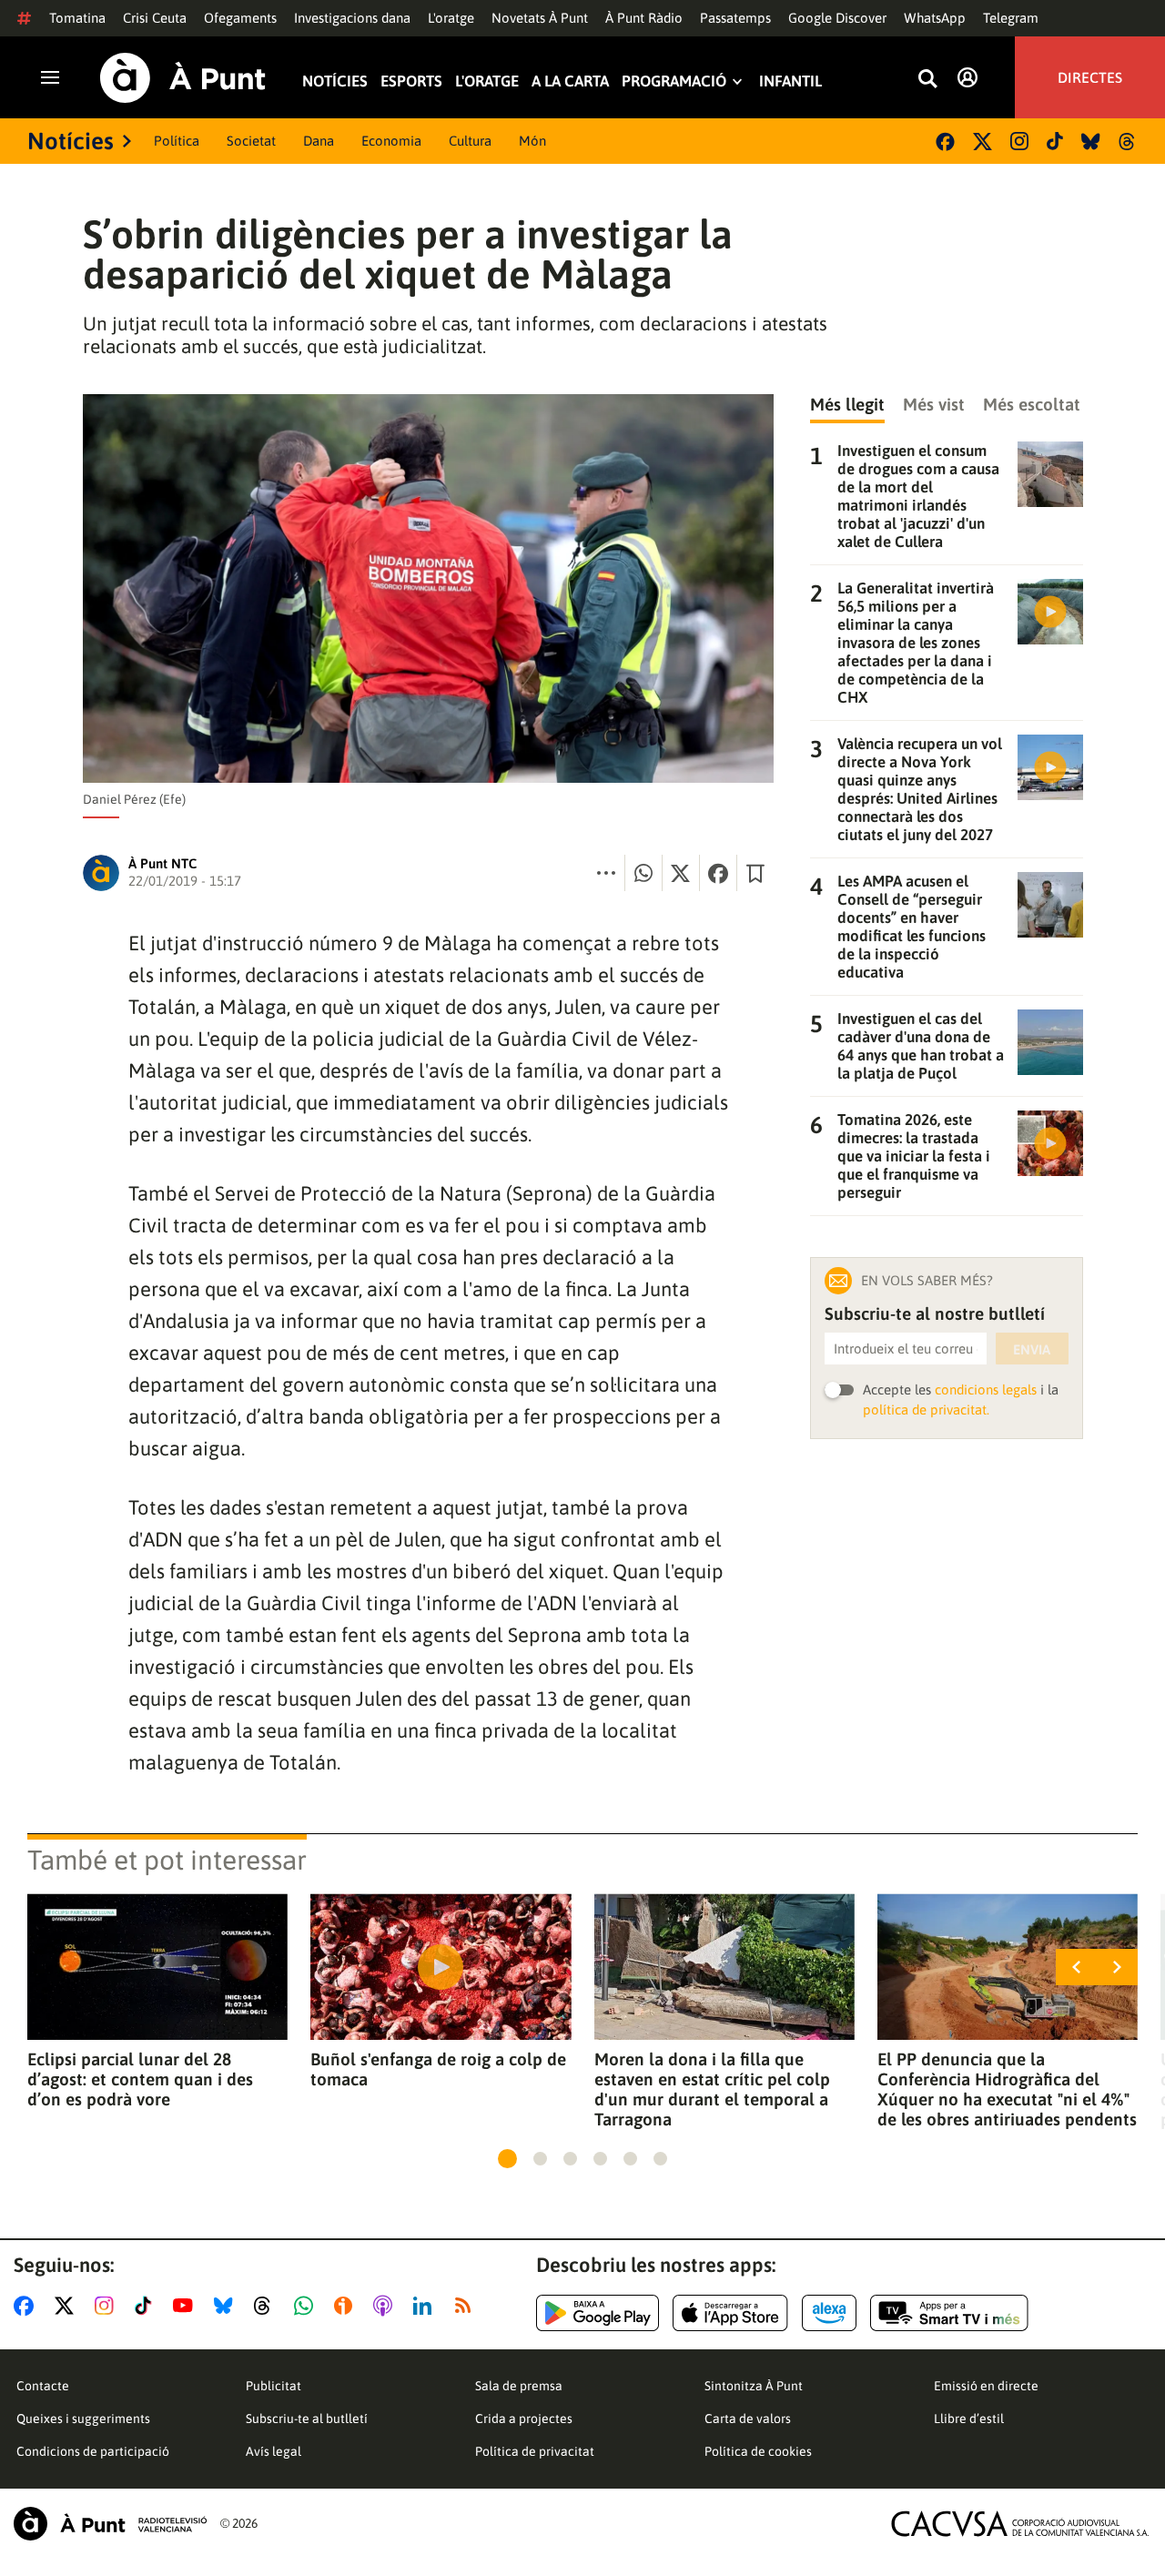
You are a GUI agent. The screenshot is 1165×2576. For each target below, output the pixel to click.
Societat (251, 141)
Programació (674, 81)
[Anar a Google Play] (598, 2313)
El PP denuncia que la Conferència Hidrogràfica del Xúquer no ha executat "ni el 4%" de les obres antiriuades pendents (1007, 2089)
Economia (391, 141)
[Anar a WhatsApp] (307, 2306)
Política (177, 141)
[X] (983, 142)
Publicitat (274, 2386)
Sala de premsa (519, 2386)
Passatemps (735, 18)
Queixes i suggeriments (83, 2419)
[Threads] (1128, 142)
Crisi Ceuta (155, 18)
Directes (1090, 77)
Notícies (335, 81)
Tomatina (77, 18)
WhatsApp (935, 18)
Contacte (43, 2386)
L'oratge (451, 18)
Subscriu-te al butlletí (307, 2419)
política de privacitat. (926, 1410)
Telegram (1011, 18)
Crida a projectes (524, 2419)
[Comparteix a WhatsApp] (643, 873)
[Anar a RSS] (467, 2306)
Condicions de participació (93, 2451)
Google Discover (837, 18)
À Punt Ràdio (644, 18)
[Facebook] (945, 142)
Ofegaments (240, 18)
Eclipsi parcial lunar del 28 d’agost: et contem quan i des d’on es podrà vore (140, 2079)
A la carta (570, 81)
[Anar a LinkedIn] (426, 2306)
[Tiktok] (1055, 141)
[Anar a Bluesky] (227, 2306)
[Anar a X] (68, 2306)
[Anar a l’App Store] (730, 2313)
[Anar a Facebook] (27, 2306)
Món (532, 141)
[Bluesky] (1091, 142)
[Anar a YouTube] (187, 2306)
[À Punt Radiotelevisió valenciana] (110, 2524)
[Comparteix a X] (681, 873)
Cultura (470, 141)
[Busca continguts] (927, 80)
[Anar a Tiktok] (147, 2306)
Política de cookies (758, 2451)
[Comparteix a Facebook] (718, 873)
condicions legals (986, 1389)
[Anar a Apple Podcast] (386, 2306)
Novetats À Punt (540, 18)
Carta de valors (748, 2419)
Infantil (790, 81)
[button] (507, 2159)
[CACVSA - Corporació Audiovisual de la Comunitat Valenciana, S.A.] (1020, 2524)
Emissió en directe (986, 2386)
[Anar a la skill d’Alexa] (829, 2313)
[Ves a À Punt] (183, 78)
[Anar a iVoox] (347, 2306)
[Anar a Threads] (267, 2306)
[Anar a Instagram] (108, 2306)
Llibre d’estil (969, 2419)
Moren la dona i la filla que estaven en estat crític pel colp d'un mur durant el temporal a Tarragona (712, 2089)
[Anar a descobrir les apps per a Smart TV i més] (949, 2313)
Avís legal (274, 2451)
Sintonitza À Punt (754, 2386)
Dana (319, 141)
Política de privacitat (535, 2451)
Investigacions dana (352, 18)
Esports (411, 81)
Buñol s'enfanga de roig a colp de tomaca (438, 2069)
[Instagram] (1019, 141)
